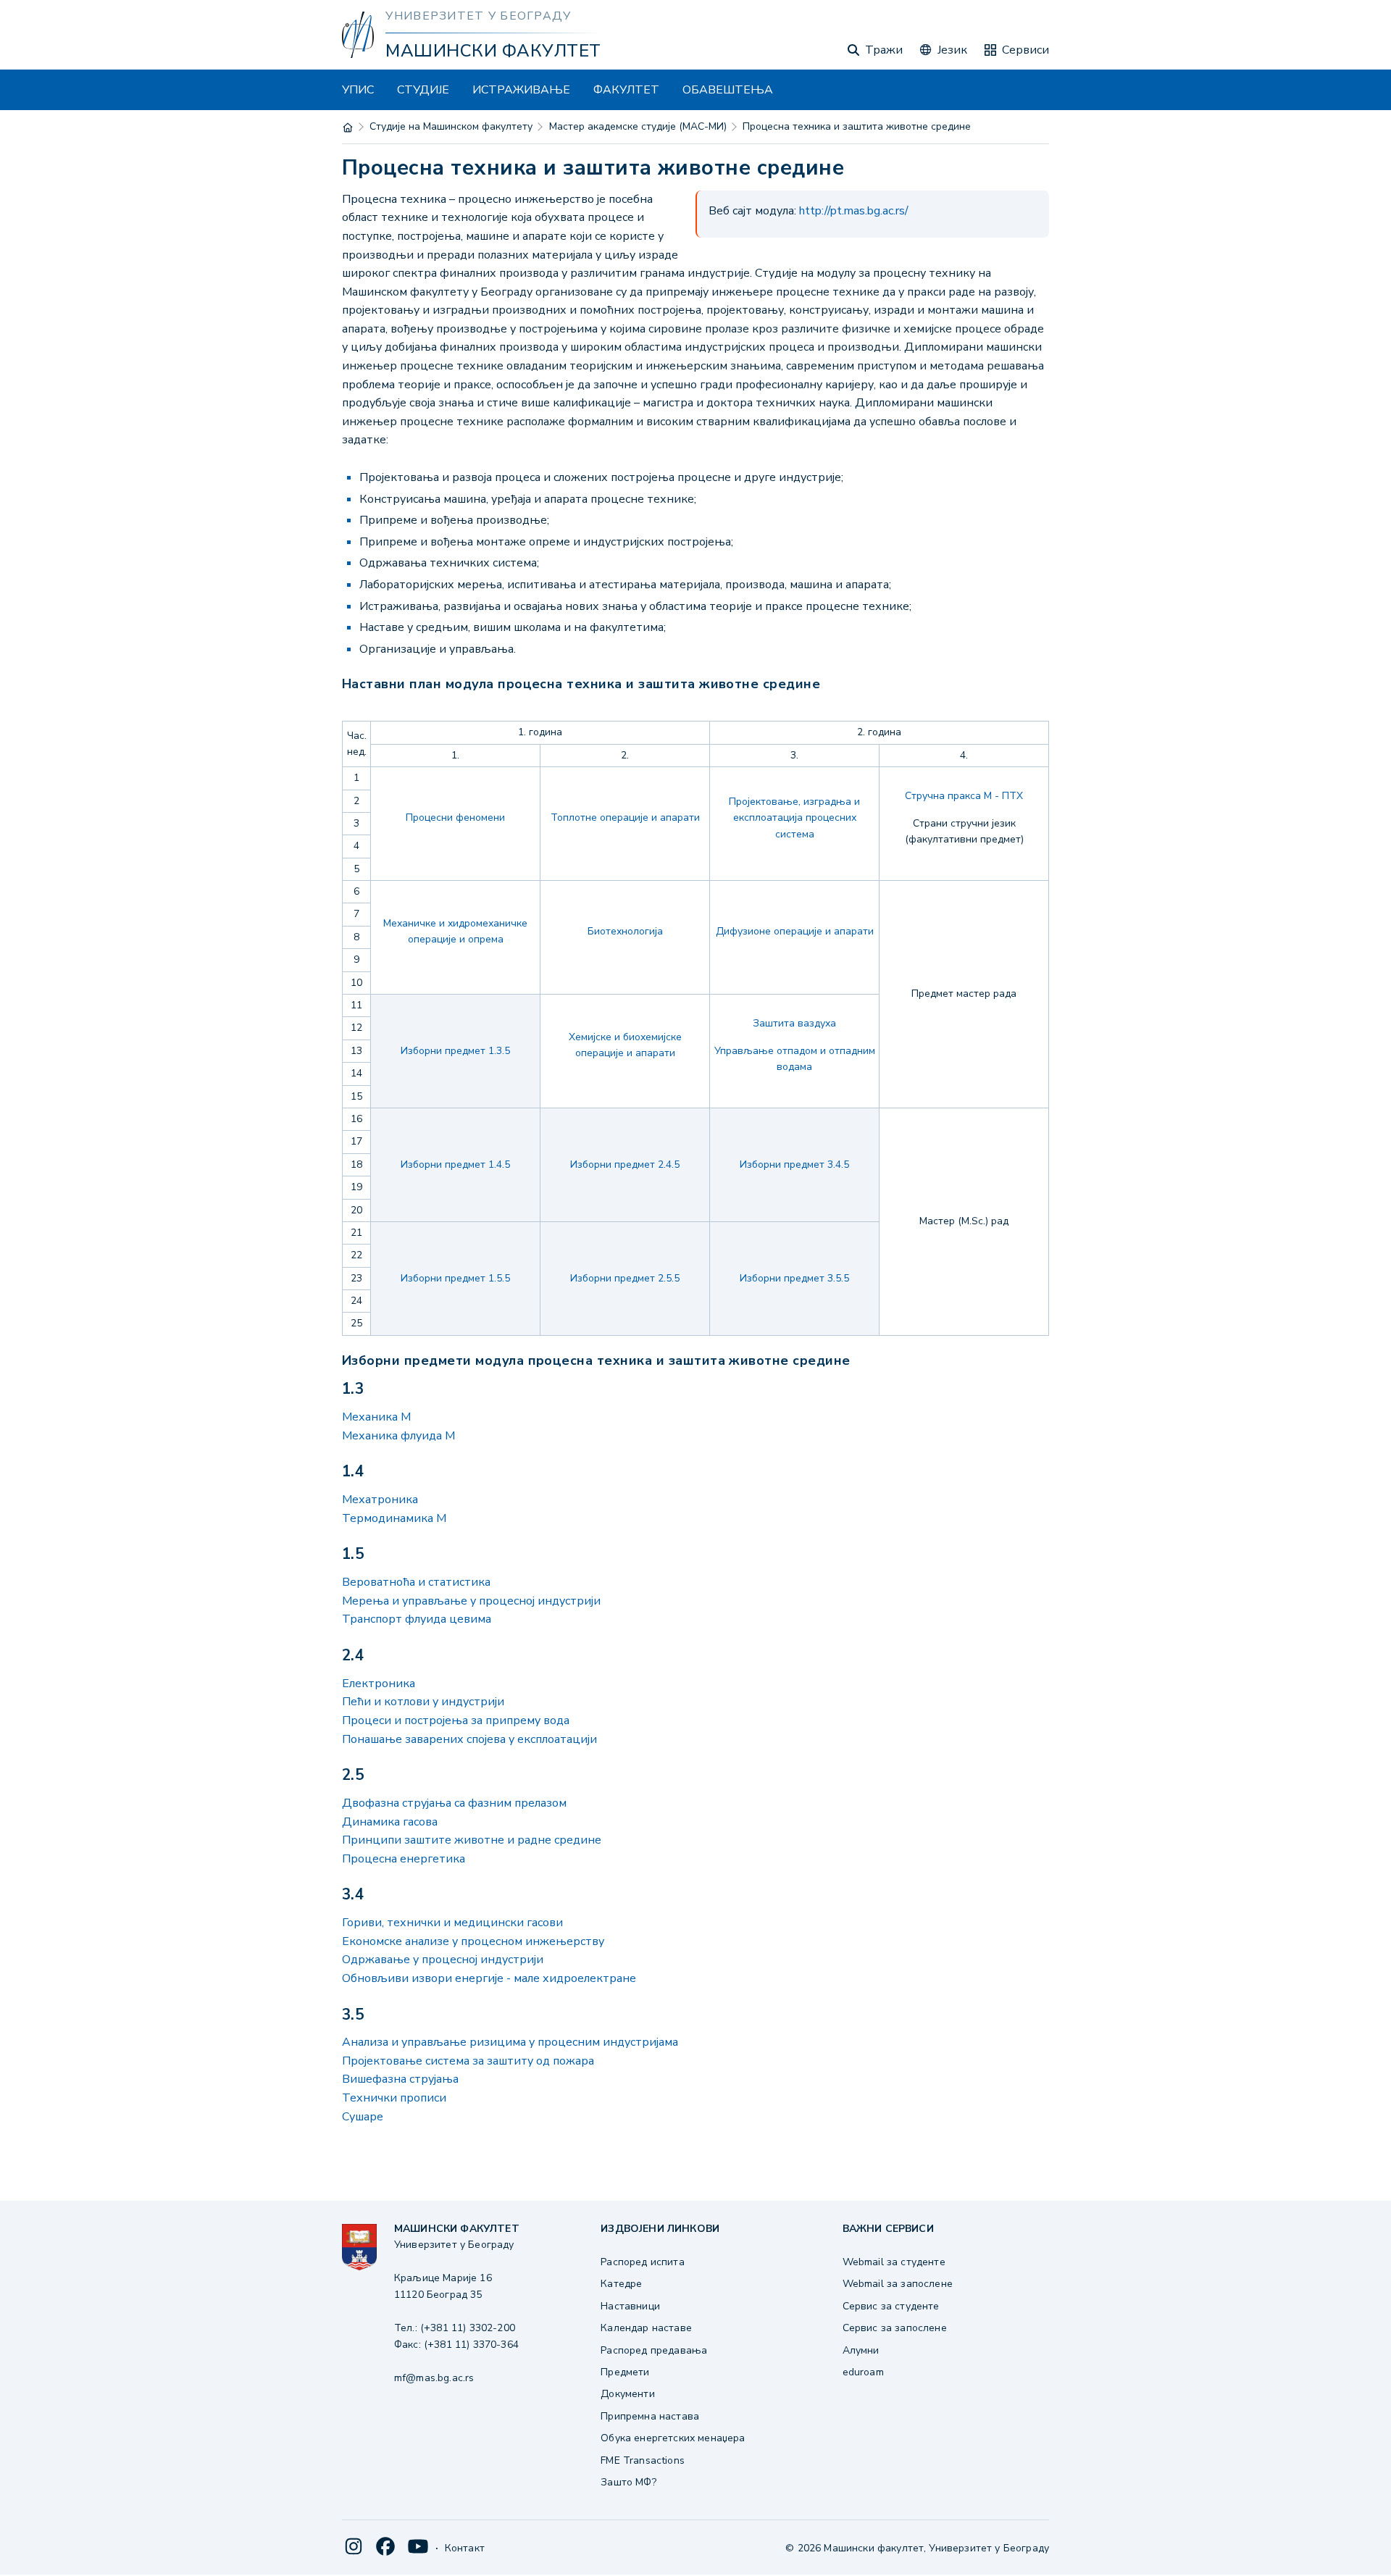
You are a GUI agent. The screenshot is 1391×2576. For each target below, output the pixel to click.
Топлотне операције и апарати (625, 817)
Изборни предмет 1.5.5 (455, 1278)
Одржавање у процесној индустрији (443, 1960)
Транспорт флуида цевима (417, 1619)
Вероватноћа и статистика (416, 1582)
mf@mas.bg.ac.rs (434, 2378)
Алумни (861, 2350)
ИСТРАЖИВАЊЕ (521, 90)
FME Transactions (643, 2460)
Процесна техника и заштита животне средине (857, 126)
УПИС (358, 90)
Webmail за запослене (898, 2284)
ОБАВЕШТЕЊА (728, 90)
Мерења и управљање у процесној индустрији (471, 1601)
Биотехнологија (625, 931)
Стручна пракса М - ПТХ (964, 796)
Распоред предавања (654, 2350)
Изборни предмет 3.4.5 (794, 1164)
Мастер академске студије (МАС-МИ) (638, 126)
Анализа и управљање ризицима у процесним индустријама (510, 2042)
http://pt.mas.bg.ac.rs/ (854, 211)
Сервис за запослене (895, 2328)
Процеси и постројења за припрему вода (456, 1720)
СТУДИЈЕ (423, 90)
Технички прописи (394, 2098)
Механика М (376, 1417)
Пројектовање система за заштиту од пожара (468, 2061)
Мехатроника (380, 1500)
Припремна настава (650, 2416)
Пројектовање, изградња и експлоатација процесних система (794, 818)
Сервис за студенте (891, 2306)
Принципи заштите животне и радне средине (472, 1840)
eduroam (863, 2372)
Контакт (465, 2548)
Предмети (625, 2372)
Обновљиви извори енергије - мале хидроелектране (489, 1978)
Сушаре (363, 2117)
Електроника (379, 1684)
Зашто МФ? (628, 2482)
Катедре (621, 2284)
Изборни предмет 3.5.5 (794, 1278)
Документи (627, 2394)
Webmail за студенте (894, 2262)
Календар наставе (646, 2328)
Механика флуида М (398, 1436)
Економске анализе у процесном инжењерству (473, 1941)
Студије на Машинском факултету (451, 126)
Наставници (630, 2306)
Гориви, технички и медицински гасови (452, 1923)
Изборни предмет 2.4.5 (625, 1164)
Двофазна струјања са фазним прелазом (454, 1803)
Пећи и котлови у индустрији (423, 1702)
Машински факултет (493, 51)
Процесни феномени (455, 817)
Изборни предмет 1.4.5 (455, 1164)
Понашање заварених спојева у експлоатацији (469, 1739)
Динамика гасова (390, 1822)
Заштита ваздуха (794, 1023)
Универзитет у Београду (478, 16)
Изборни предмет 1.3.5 (455, 1051)
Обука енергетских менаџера (673, 2438)
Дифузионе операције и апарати (795, 931)
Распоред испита (642, 2262)
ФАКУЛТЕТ (626, 90)
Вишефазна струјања (400, 2079)
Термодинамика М (394, 1518)
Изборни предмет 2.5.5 (625, 1278)
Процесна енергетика (404, 1859)
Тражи (884, 50)
